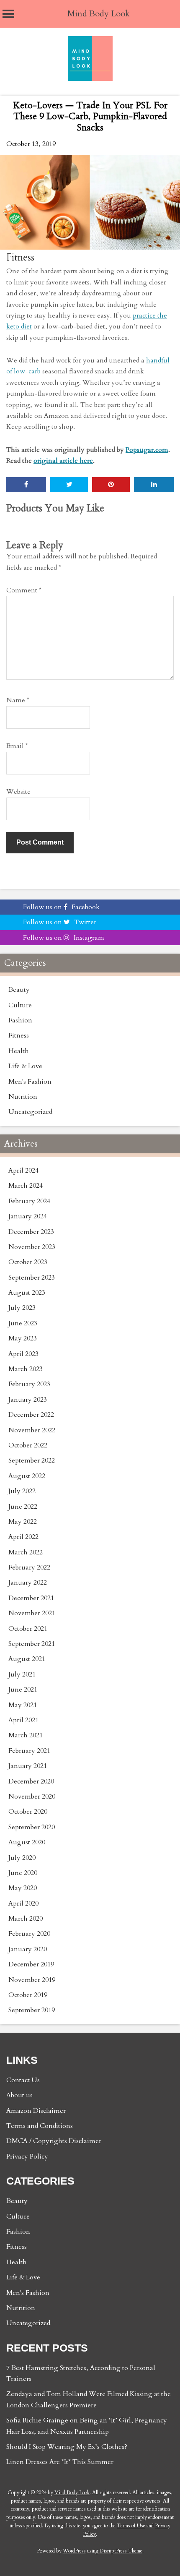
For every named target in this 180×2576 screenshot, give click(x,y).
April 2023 (23, 1354)
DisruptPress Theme (121, 2551)
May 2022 (23, 1522)
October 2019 (28, 1995)
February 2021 (29, 1751)
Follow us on (61, 907)
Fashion (20, 1020)
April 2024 (23, 1171)
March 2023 (26, 1369)
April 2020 (23, 1903)
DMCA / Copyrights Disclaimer (54, 2141)
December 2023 (31, 1232)
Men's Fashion (30, 1082)
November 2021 (32, 1613)
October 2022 (28, 1445)
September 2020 (32, 1827)
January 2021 (28, 1766)
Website (18, 792)
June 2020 (23, 1873)
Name (18, 700)
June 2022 (23, 1507)
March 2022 (26, 1552)
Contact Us (23, 2080)
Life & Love (25, 1066)
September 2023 (32, 1278)
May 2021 (23, 1705)
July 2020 (22, 1858)
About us (19, 2095)
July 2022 (22, 1491)
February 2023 (29, 1384)
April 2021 (23, 1720)
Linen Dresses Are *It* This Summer (60, 2462)
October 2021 (28, 1629)
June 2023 (23, 1323)
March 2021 (26, 1735)
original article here (63, 461)
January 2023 (28, 1400)
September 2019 (32, 2010)
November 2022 (32, 1430)
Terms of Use (131, 2526)
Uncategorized (30, 1112)
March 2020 (26, 1919)
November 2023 (32, 1247)
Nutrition (23, 1097)
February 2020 (29, 1934)
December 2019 (31, 1964)
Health (19, 1051)
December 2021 (31, 1598)
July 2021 (22, 1674)
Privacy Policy (27, 2156)
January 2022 (28, 1583)
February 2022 (29, 1567)
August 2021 (27, 1659)
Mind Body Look (99, 14)
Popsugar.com (147, 450)
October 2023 (28, 1262)
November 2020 (32, 1796)
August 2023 (27, 1293)
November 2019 (32, 1980)
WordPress (74, 2551)
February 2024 (29, 1201)
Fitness (20, 257)
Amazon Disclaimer (36, 2111)
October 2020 (28, 1812)
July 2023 (22, 1308)
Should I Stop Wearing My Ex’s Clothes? (67, 2447)
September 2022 (32, 1460)
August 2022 (27, 1476)
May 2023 (23, 1338)
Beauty (19, 990)
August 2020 (27, 1842)
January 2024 (28, 1216)
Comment (24, 590)
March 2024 (26, 1186)
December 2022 (31, 1415)
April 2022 (23, 1537)
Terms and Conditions (40, 2126)
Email (17, 746)
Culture (20, 1005)
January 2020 (28, 1949)
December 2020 (31, 1781)
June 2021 (23, 1690)
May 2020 (23, 1888)
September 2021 (32, 1644)
